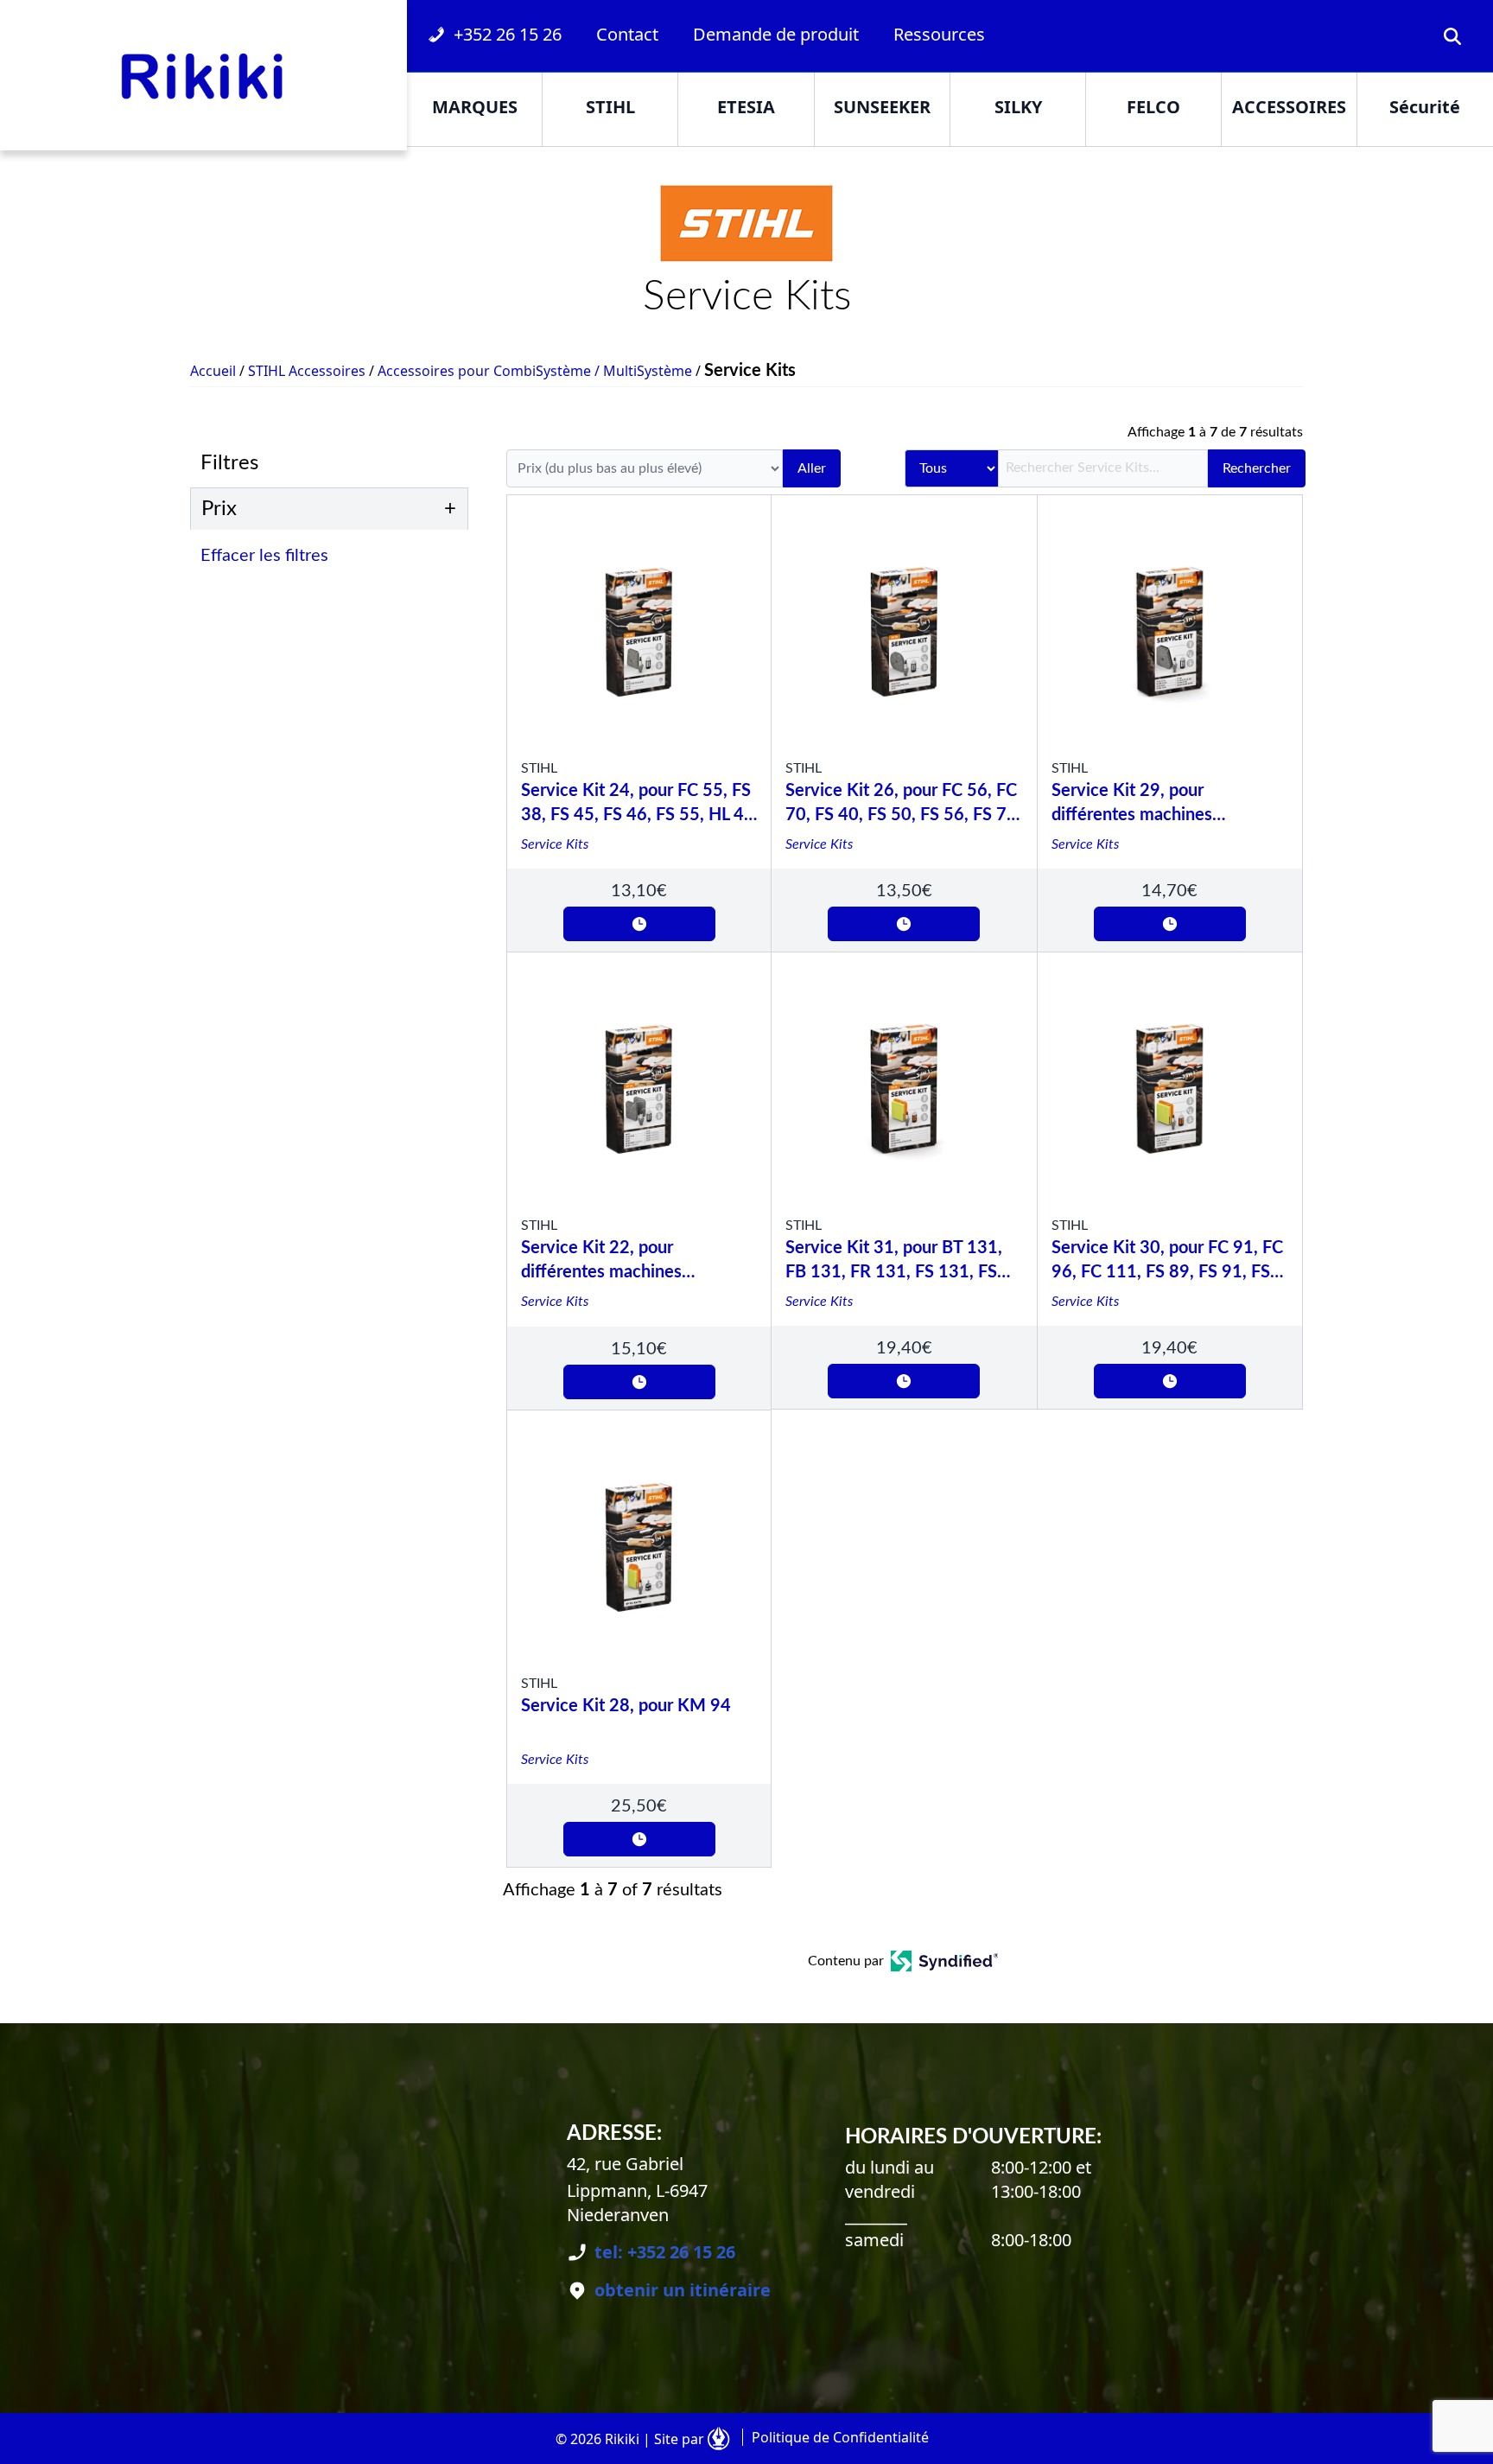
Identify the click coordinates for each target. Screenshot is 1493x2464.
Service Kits (555, 844)
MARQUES (475, 107)
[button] (334, 556)
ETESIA (746, 107)
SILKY (1018, 107)
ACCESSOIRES (1289, 107)
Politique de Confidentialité (840, 2437)
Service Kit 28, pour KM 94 (626, 1706)
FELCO (1153, 107)
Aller (812, 468)
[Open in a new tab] (945, 1961)
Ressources (939, 34)
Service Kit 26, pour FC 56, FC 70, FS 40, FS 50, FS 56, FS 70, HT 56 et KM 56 (903, 805)
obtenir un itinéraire (683, 2290)
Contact (627, 34)
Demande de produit (776, 34)
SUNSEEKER (882, 107)
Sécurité (1425, 107)
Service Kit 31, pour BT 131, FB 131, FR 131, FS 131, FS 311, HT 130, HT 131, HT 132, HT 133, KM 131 (903, 1262)
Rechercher (1257, 468)
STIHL (610, 107)
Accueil (213, 371)
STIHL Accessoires (307, 371)
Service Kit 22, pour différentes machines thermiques (601, 1262)
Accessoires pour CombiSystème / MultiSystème (535, 371)
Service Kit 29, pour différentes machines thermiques (1132, 805)
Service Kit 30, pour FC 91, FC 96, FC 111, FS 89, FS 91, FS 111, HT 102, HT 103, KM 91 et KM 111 (1167, 1262)
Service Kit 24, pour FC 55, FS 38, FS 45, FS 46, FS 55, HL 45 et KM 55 (638, 805)
